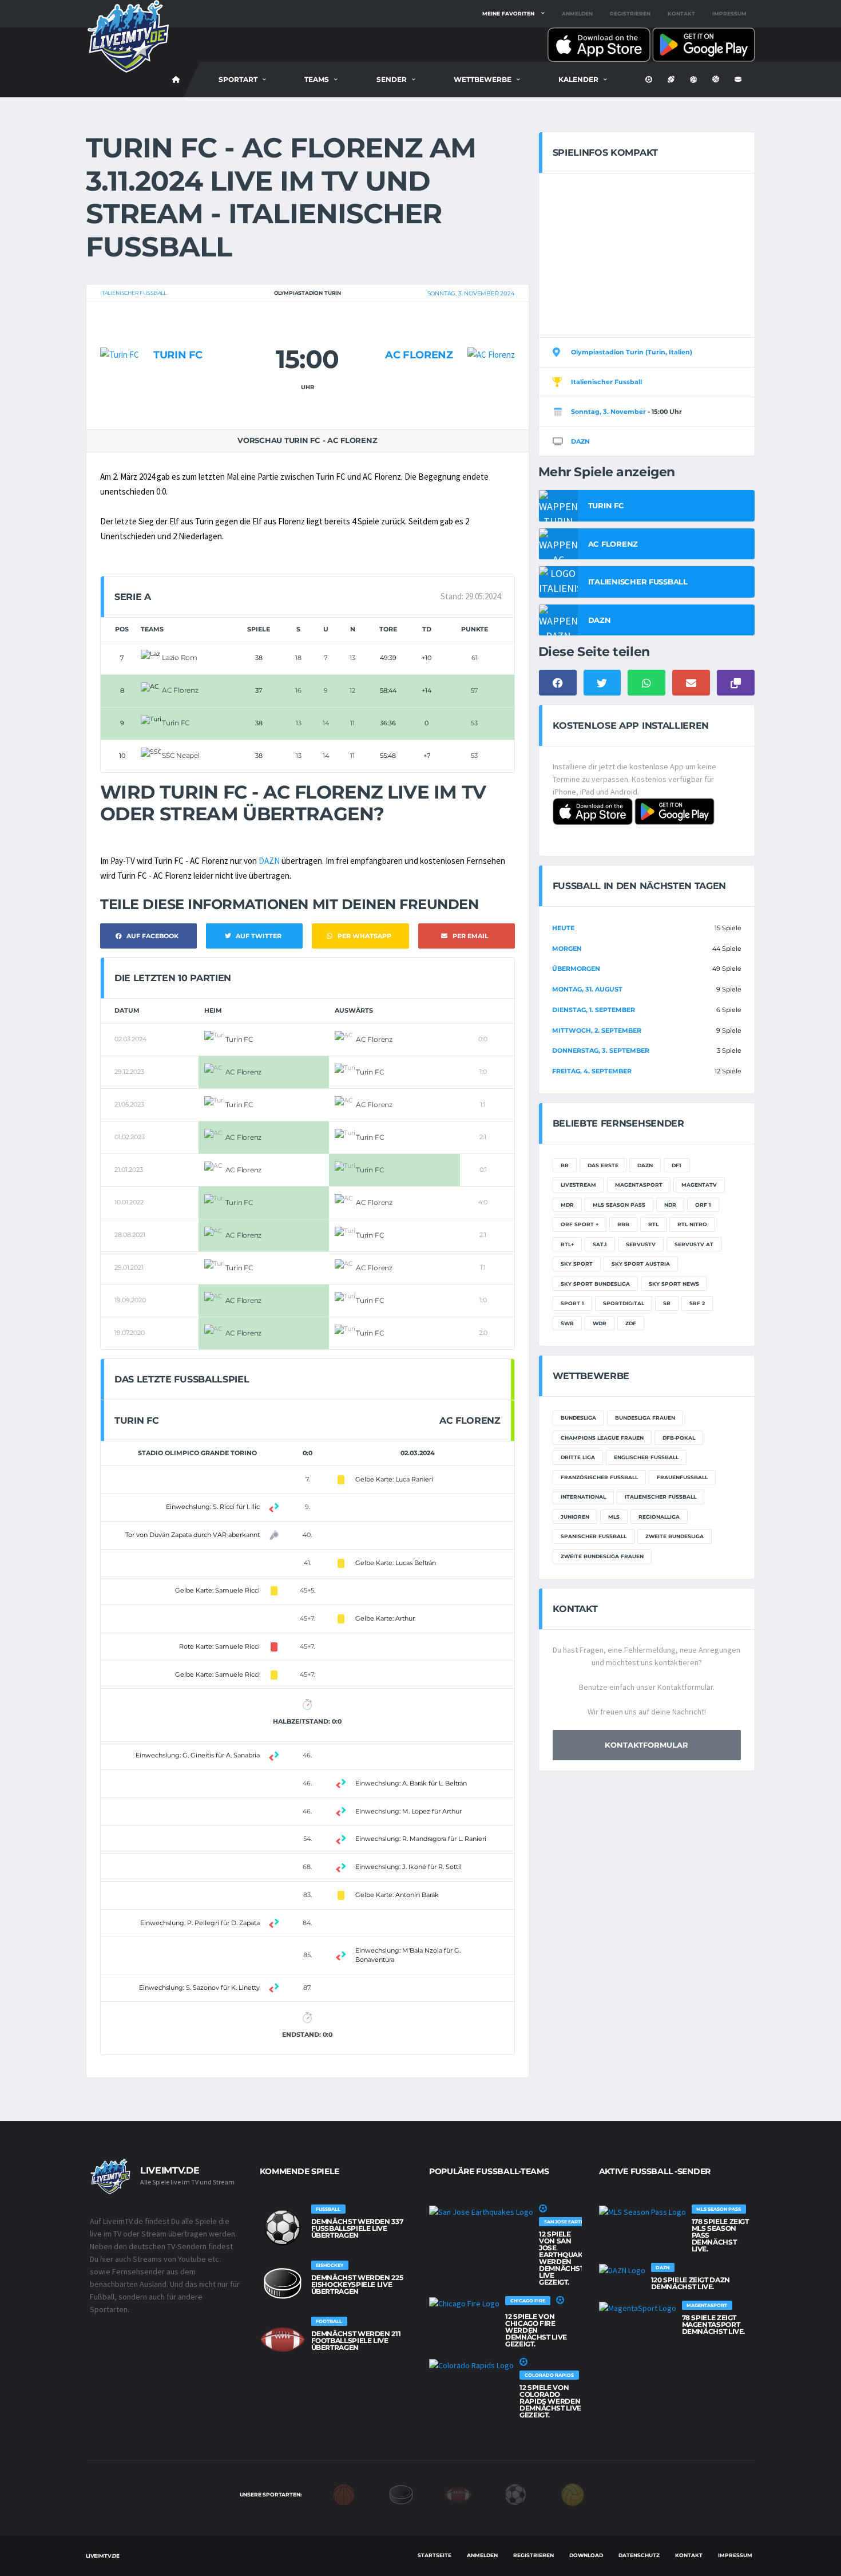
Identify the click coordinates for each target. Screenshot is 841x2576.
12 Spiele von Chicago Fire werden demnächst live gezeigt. (536, 2330)
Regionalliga (659, 1517)
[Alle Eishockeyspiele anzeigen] (283, 2283)
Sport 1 (572, 1303)
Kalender (578, 79)
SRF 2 (697, 1303)
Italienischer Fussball (133, 293)
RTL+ (567, 1244)
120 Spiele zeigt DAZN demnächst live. (691, 2283)
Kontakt (681, 13)
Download (586, 2555)
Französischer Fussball (599, 1477)
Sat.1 (600, 1244)
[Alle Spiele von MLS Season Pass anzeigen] (642, 2211)
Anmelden (577, 13)
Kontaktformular (646, 1745)
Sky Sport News (674, 1284)
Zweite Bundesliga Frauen (602, 1556)
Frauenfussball (682, 1477)
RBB (623, 1224)
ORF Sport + (580, 1224)
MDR (567, 1205)
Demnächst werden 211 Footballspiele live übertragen (356, 2340)
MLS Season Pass (619, 1205)
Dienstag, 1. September (594, 1010)
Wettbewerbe (483, 79)
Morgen (567, 949)
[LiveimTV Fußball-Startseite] (176, 80)
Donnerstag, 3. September (601, 1050)
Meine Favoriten (508, 13)
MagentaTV (699, 1185)
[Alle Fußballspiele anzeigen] (283, 2227)
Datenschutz (639, 2555)
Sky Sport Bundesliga (595, 1284)
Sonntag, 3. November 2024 (471, 293)
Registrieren (630, 13)
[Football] (458, 2494)
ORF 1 (703, 1205)
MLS (614, 1517)
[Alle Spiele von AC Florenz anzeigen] (491, 332)
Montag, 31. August (587, 989)
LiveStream (578, 1185)
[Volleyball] (573, 2494)
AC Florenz (419, 355)
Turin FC (178, 355)
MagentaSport (639, 1185)
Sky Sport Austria (641, 1264)
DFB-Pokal (679, 1438)
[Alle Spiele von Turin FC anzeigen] (120, 332)
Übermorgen (576, 969)
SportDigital (624, 1303)
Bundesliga (578, 1418)
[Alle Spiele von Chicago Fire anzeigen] (464, 2303)
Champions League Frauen (602, 1438)
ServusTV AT (694, 1244)
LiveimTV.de (103, 2556)
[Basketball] (344, 2494)
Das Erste (603, 1165)
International (583, 1497)
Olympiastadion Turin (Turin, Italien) (632, 352)
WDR (600, 1323)
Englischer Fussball (646, 1457)
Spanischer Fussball (594, 1536)
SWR (567, 1323)
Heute (563, 928)
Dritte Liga (578, 1457)
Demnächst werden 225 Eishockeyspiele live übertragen (357, 2284)
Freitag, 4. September (592, 1071)
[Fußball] (515, 2494)
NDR (670, 1205)
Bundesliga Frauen (645, 1418)
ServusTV (641, 1244)
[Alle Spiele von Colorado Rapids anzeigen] (471, 2365)
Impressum (729, 13)
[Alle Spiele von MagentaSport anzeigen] (638, 2308)
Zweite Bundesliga (675, 1536)
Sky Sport (577, 1264)
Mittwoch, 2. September (597, 1030)
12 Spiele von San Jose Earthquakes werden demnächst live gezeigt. (565, 2258)
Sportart (238, 79)
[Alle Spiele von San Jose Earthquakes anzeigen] (481, 2211)
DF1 (677, 1165)
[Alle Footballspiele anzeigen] (283, 2340)
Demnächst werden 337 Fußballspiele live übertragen (357, 2228)
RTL (653, 1224)
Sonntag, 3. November (608, 412)
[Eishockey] (401, 2494)
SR (667, 1303)
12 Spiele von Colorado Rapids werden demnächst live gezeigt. (550, 2401)
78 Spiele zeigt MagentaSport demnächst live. (714, 2324)
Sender (392, 79)
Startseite (435, 2555)
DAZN (269, 861)
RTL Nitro (692, 1224)
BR (565, 1165)
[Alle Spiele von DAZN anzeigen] (622, 2270)
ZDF (631, 1323)
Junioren (575, 1517)
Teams (317, 79)
